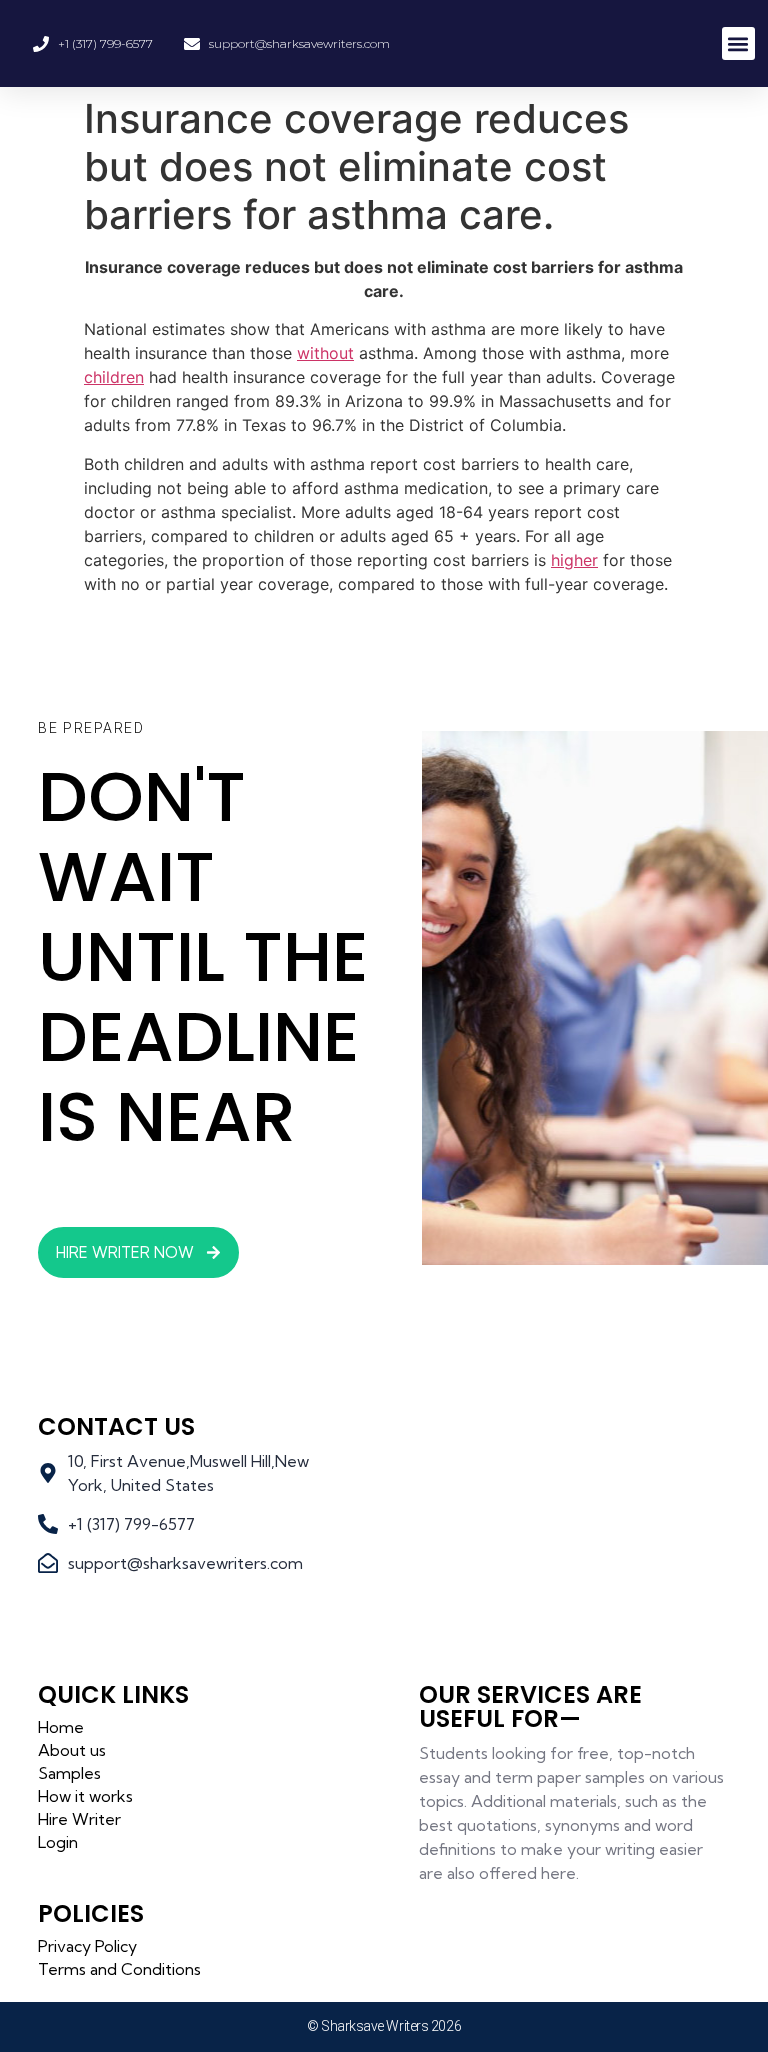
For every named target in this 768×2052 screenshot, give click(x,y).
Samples (69, 1773)
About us (72, 1750)
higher (574, 560)
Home (61, 1727)
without (325, 353)
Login (58, 1842)
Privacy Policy (87, 1946)
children (114, 377)
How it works (85, 1796)
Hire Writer (79, 1819)
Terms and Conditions (119, 1969)
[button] (738, 43)
